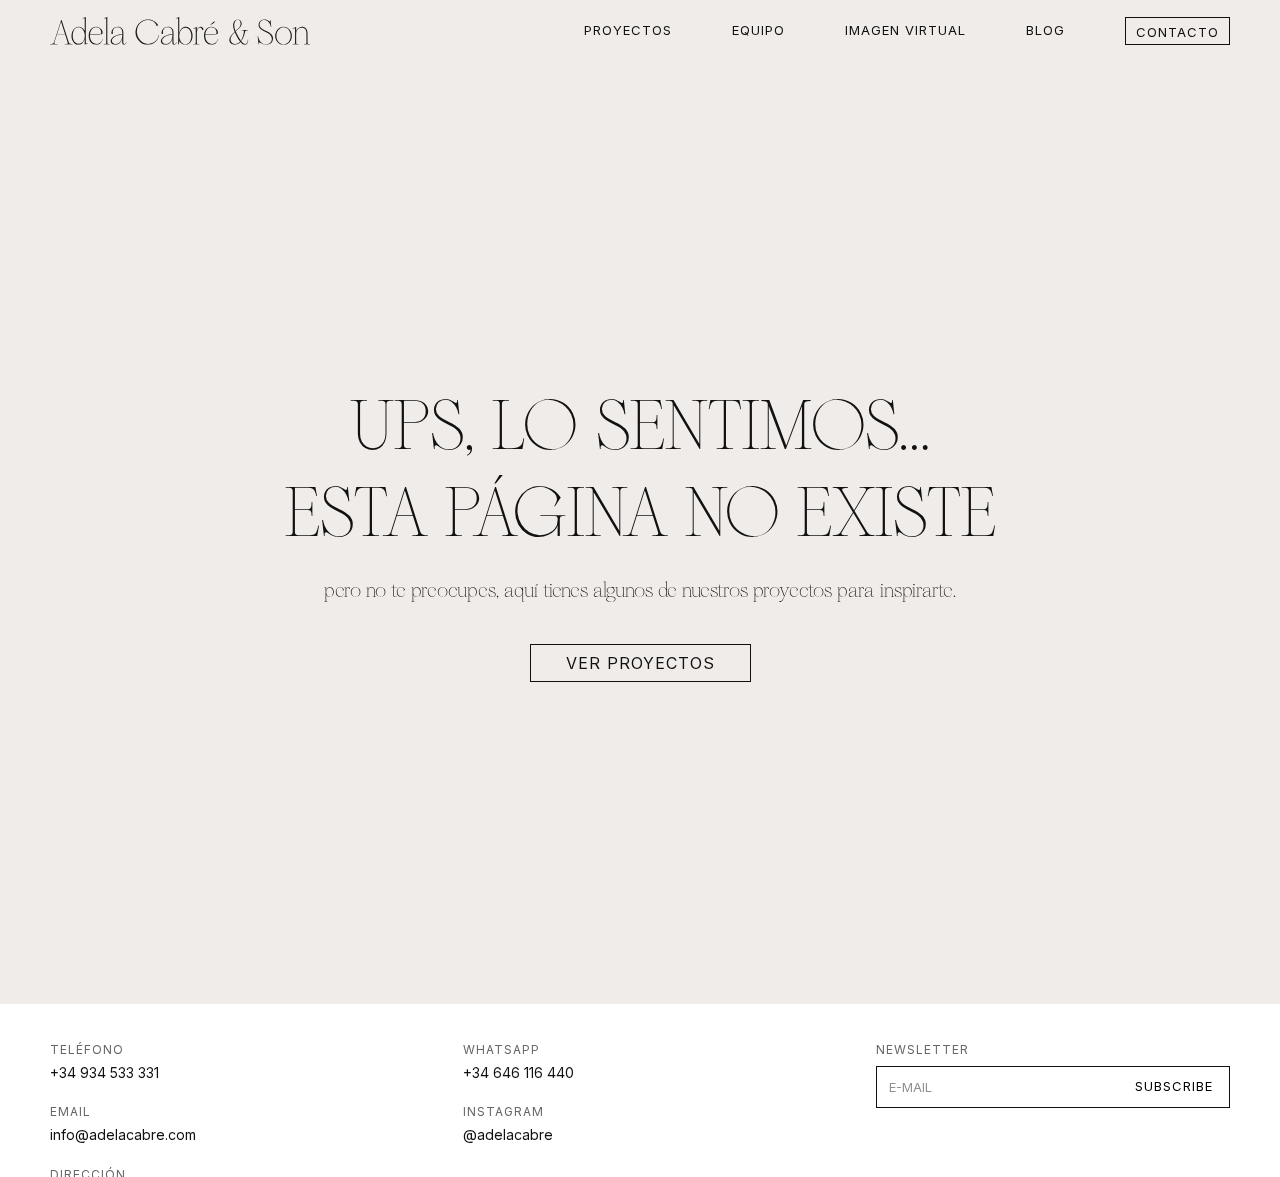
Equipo (758, 30)
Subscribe (1174, 1086)
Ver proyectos (640, 663)
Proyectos (628, 30)
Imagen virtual (905, 30)
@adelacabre (508, 1134)
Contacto (1177, 32)
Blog (1045, 30)
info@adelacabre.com (123, 1134)
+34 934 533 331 (104, 1072)
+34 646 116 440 (518, 1072)
